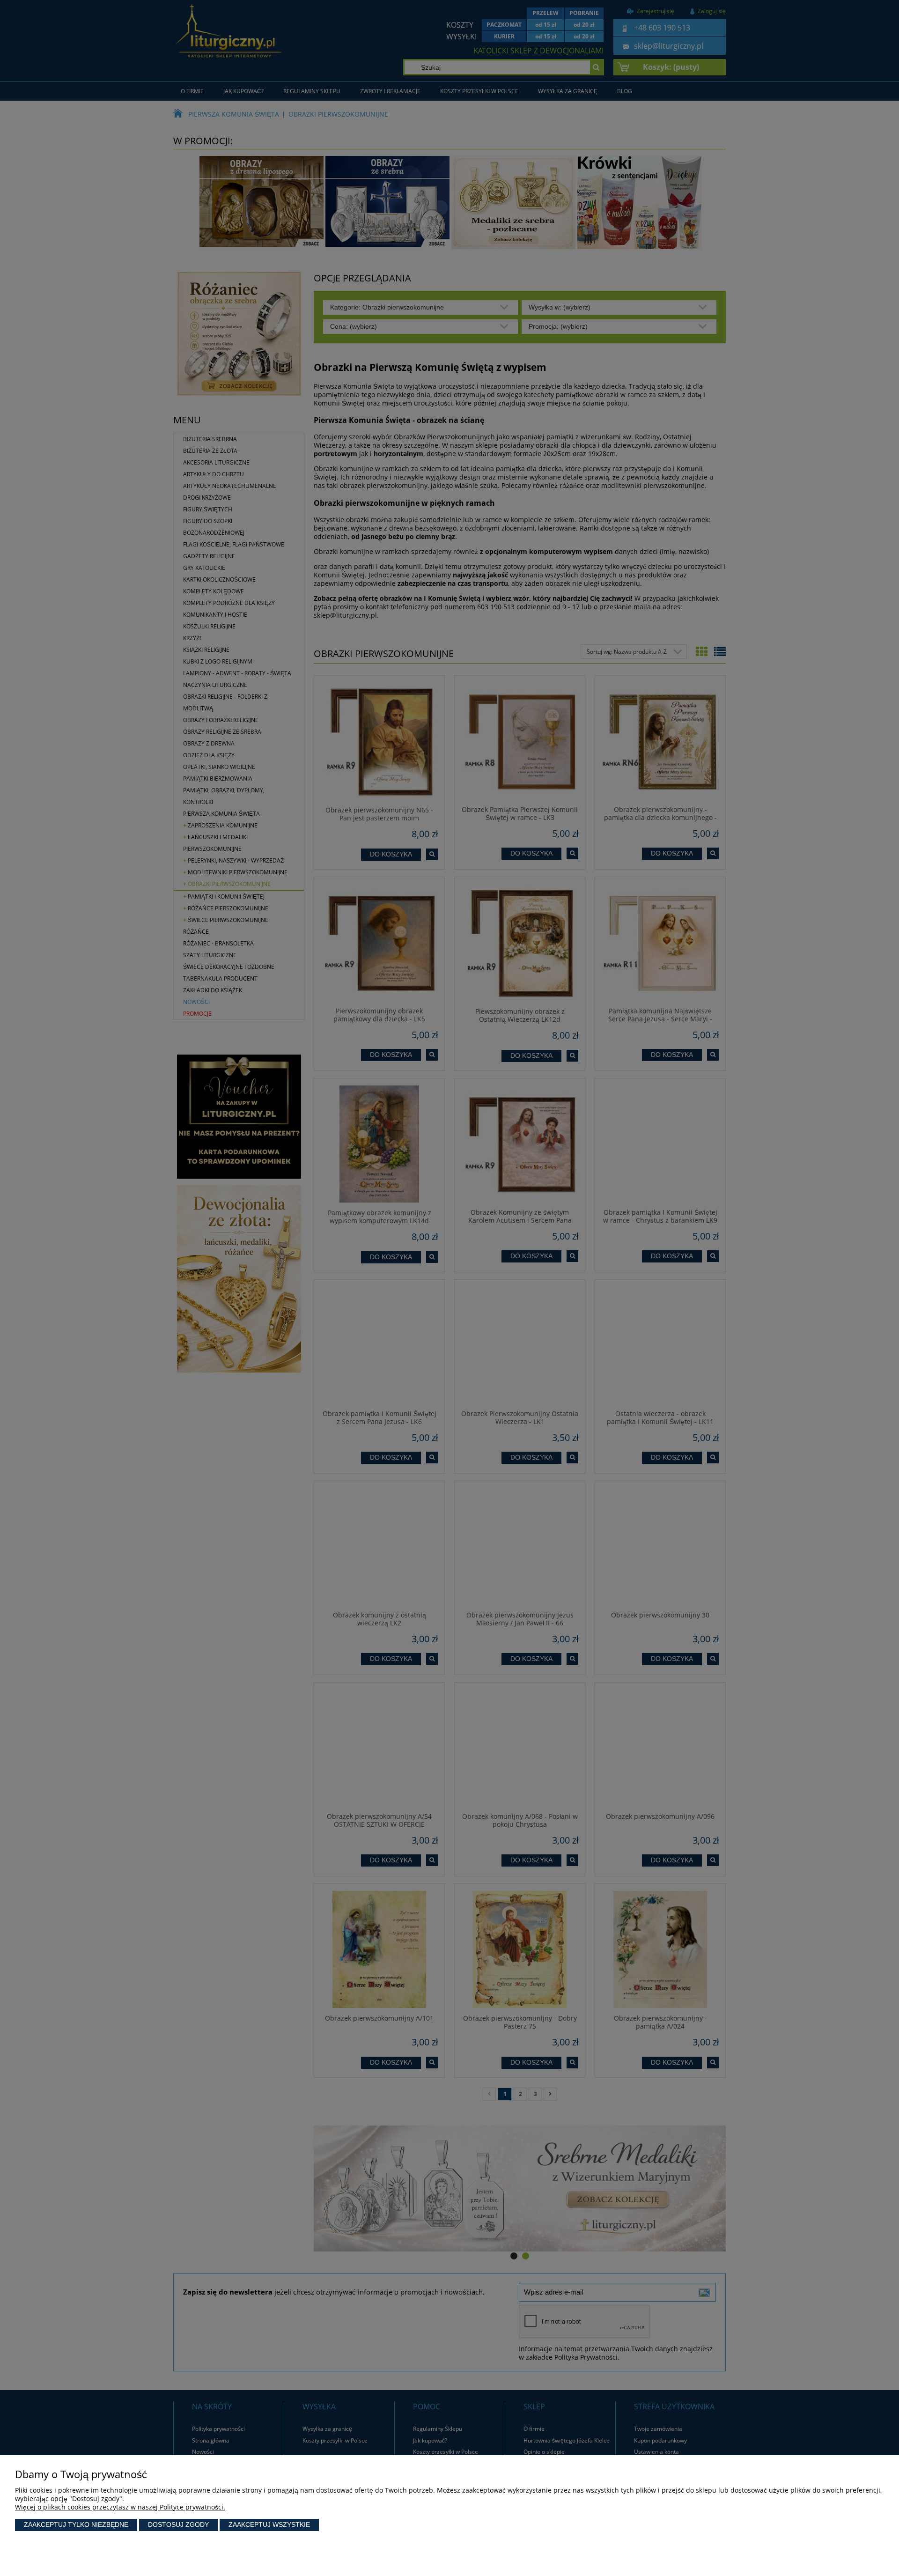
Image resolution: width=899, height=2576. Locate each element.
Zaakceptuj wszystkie (269, 2524)
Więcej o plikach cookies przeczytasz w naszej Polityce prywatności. (120, 2507)
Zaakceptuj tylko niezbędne (76, 2524)
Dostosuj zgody (178, 2524)
